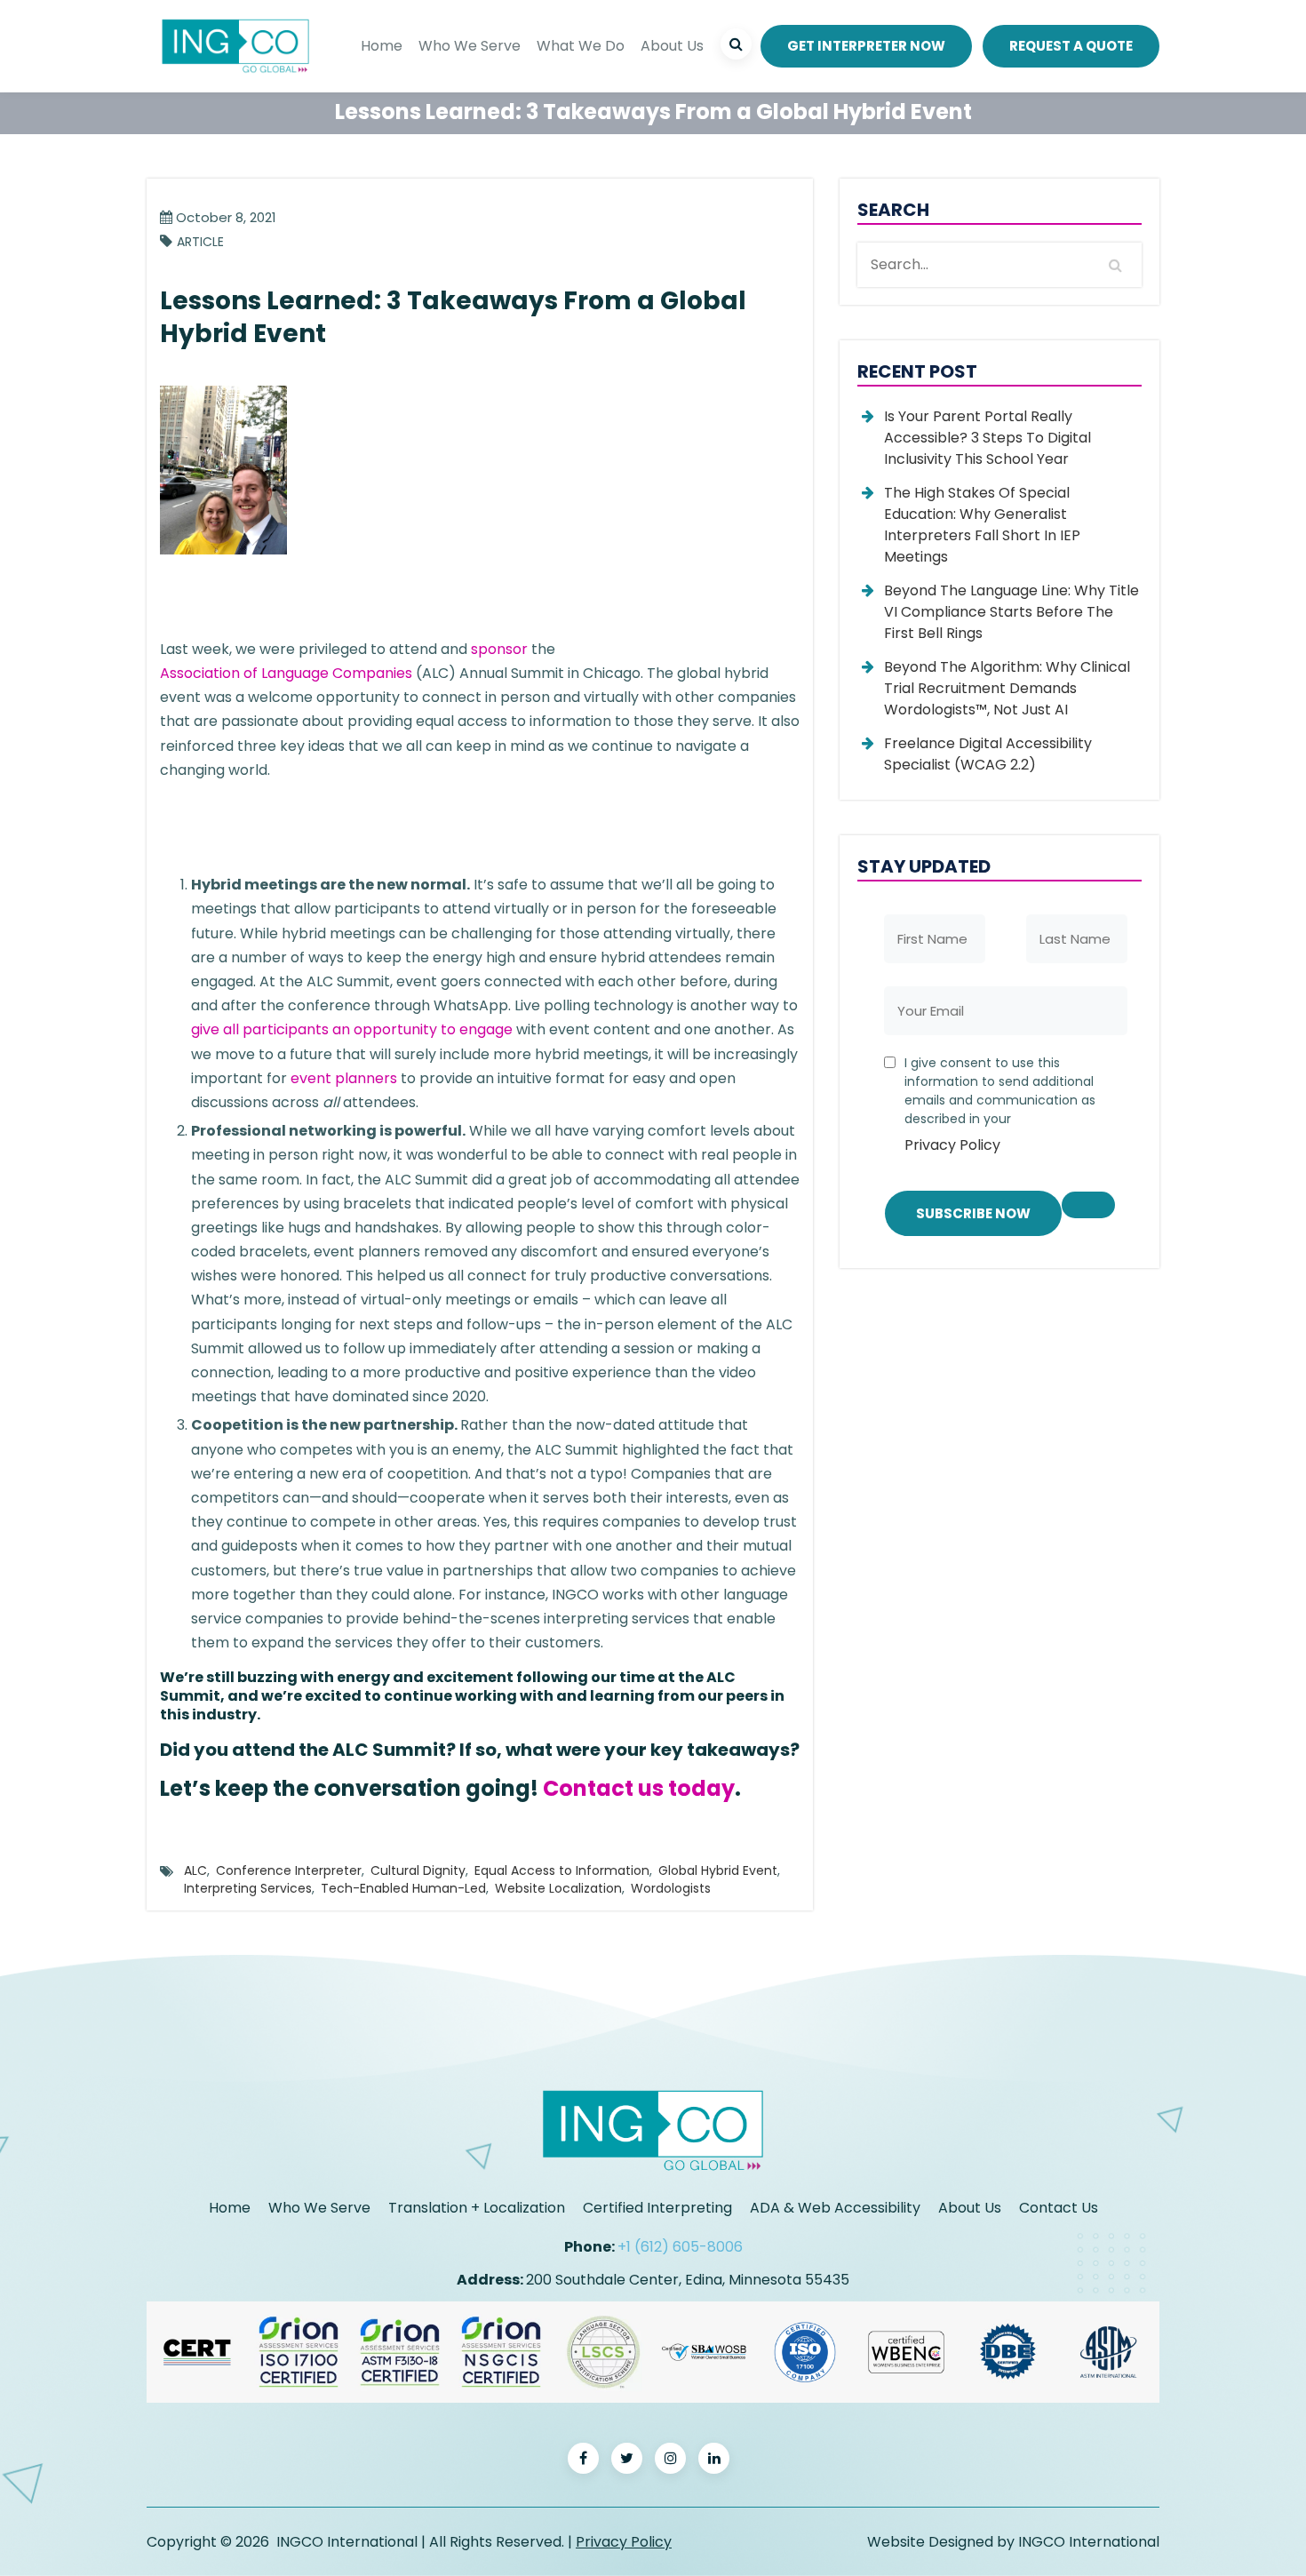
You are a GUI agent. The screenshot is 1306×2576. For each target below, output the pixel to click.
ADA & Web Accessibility (835, 2208)
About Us (672, 46)
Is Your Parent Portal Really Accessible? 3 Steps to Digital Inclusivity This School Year (987, 438)
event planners (344, 1078)
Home (382, 46)
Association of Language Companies (286, 673)
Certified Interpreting (657, 2208)
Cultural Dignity (418, 1870)
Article (200, 242)
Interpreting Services (248, 1888)
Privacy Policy (952, 1145)
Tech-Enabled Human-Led (403, 1888)
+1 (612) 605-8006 (680, 2247)
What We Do (581, 46)
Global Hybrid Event (718, 1870)
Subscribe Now (973, 1213)
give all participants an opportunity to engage (352, 1029)
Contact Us (1059, 2208)
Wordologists (671, 1888)
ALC (195, 1870)
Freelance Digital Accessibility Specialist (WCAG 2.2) (988, 754)
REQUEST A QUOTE (1071, 46)
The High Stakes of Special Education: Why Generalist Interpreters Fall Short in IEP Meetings (982, 525)
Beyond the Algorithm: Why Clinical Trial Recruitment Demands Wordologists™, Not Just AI (1007, 688)
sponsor (499, 649)
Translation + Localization (477, 2208)
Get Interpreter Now (866, 46)
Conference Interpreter (289, 1870)
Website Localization (558, 1888)
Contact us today (639, 1788)
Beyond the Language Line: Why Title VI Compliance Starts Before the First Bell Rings (1011, 612)
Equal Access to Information (562, 1870)
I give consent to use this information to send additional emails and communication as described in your (1000, 1105)
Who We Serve (470, 46)
